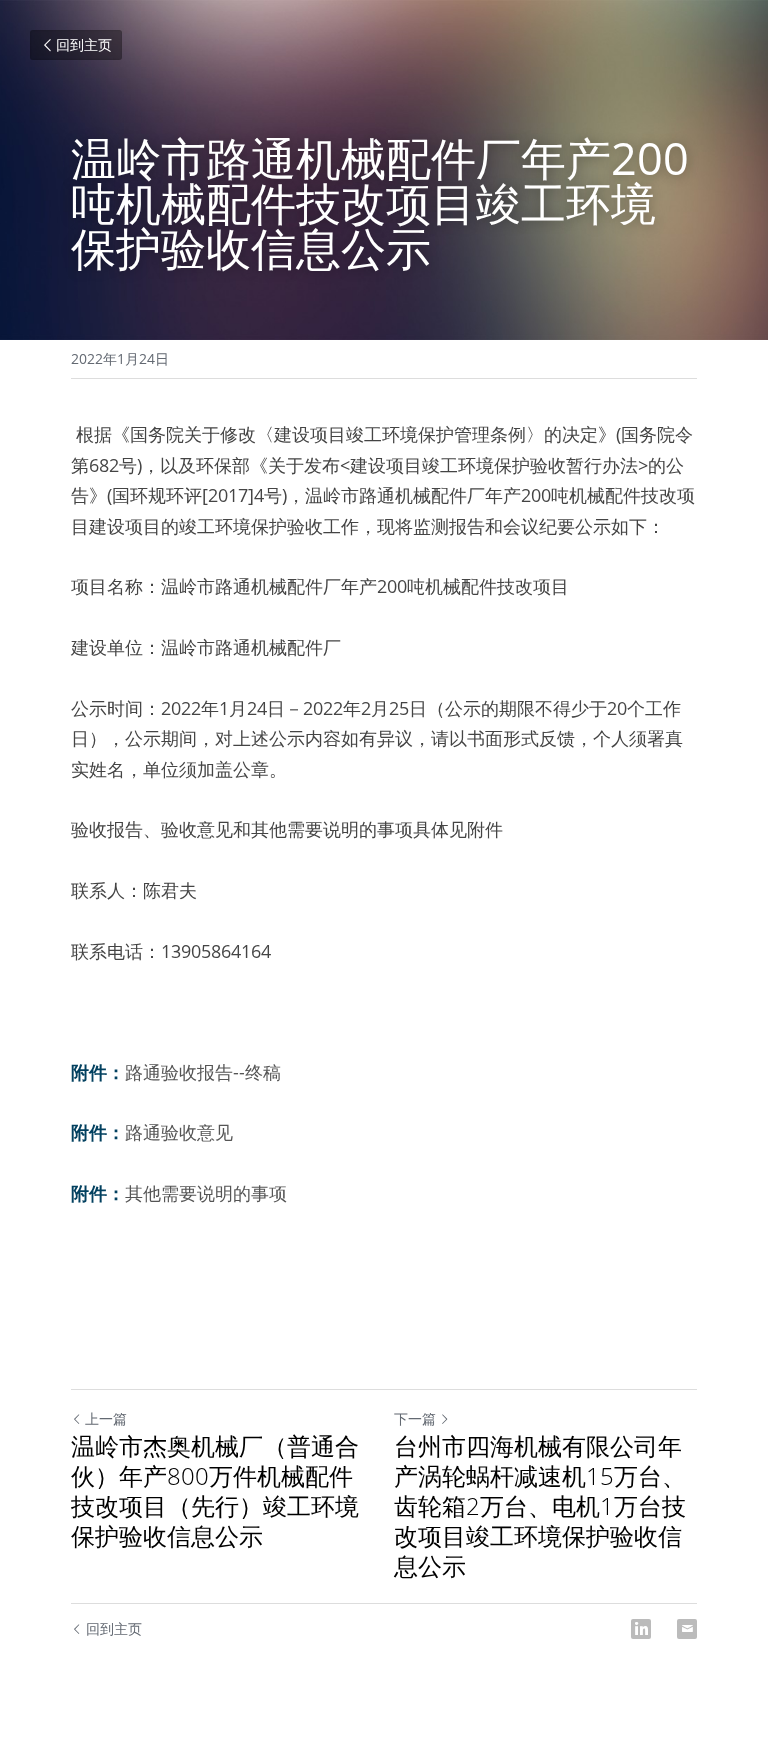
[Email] (687, 1629)
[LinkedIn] (641, 1629)
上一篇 (106, 1418)
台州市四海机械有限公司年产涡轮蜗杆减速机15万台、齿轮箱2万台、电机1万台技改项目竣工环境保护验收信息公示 (540, 1506)
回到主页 (84, 44)
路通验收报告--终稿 (203, 1072)
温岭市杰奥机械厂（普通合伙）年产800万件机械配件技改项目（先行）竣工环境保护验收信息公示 (215, 1491)
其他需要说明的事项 (206, 1193)
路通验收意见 (179, 1132)
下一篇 (415, 1418)
